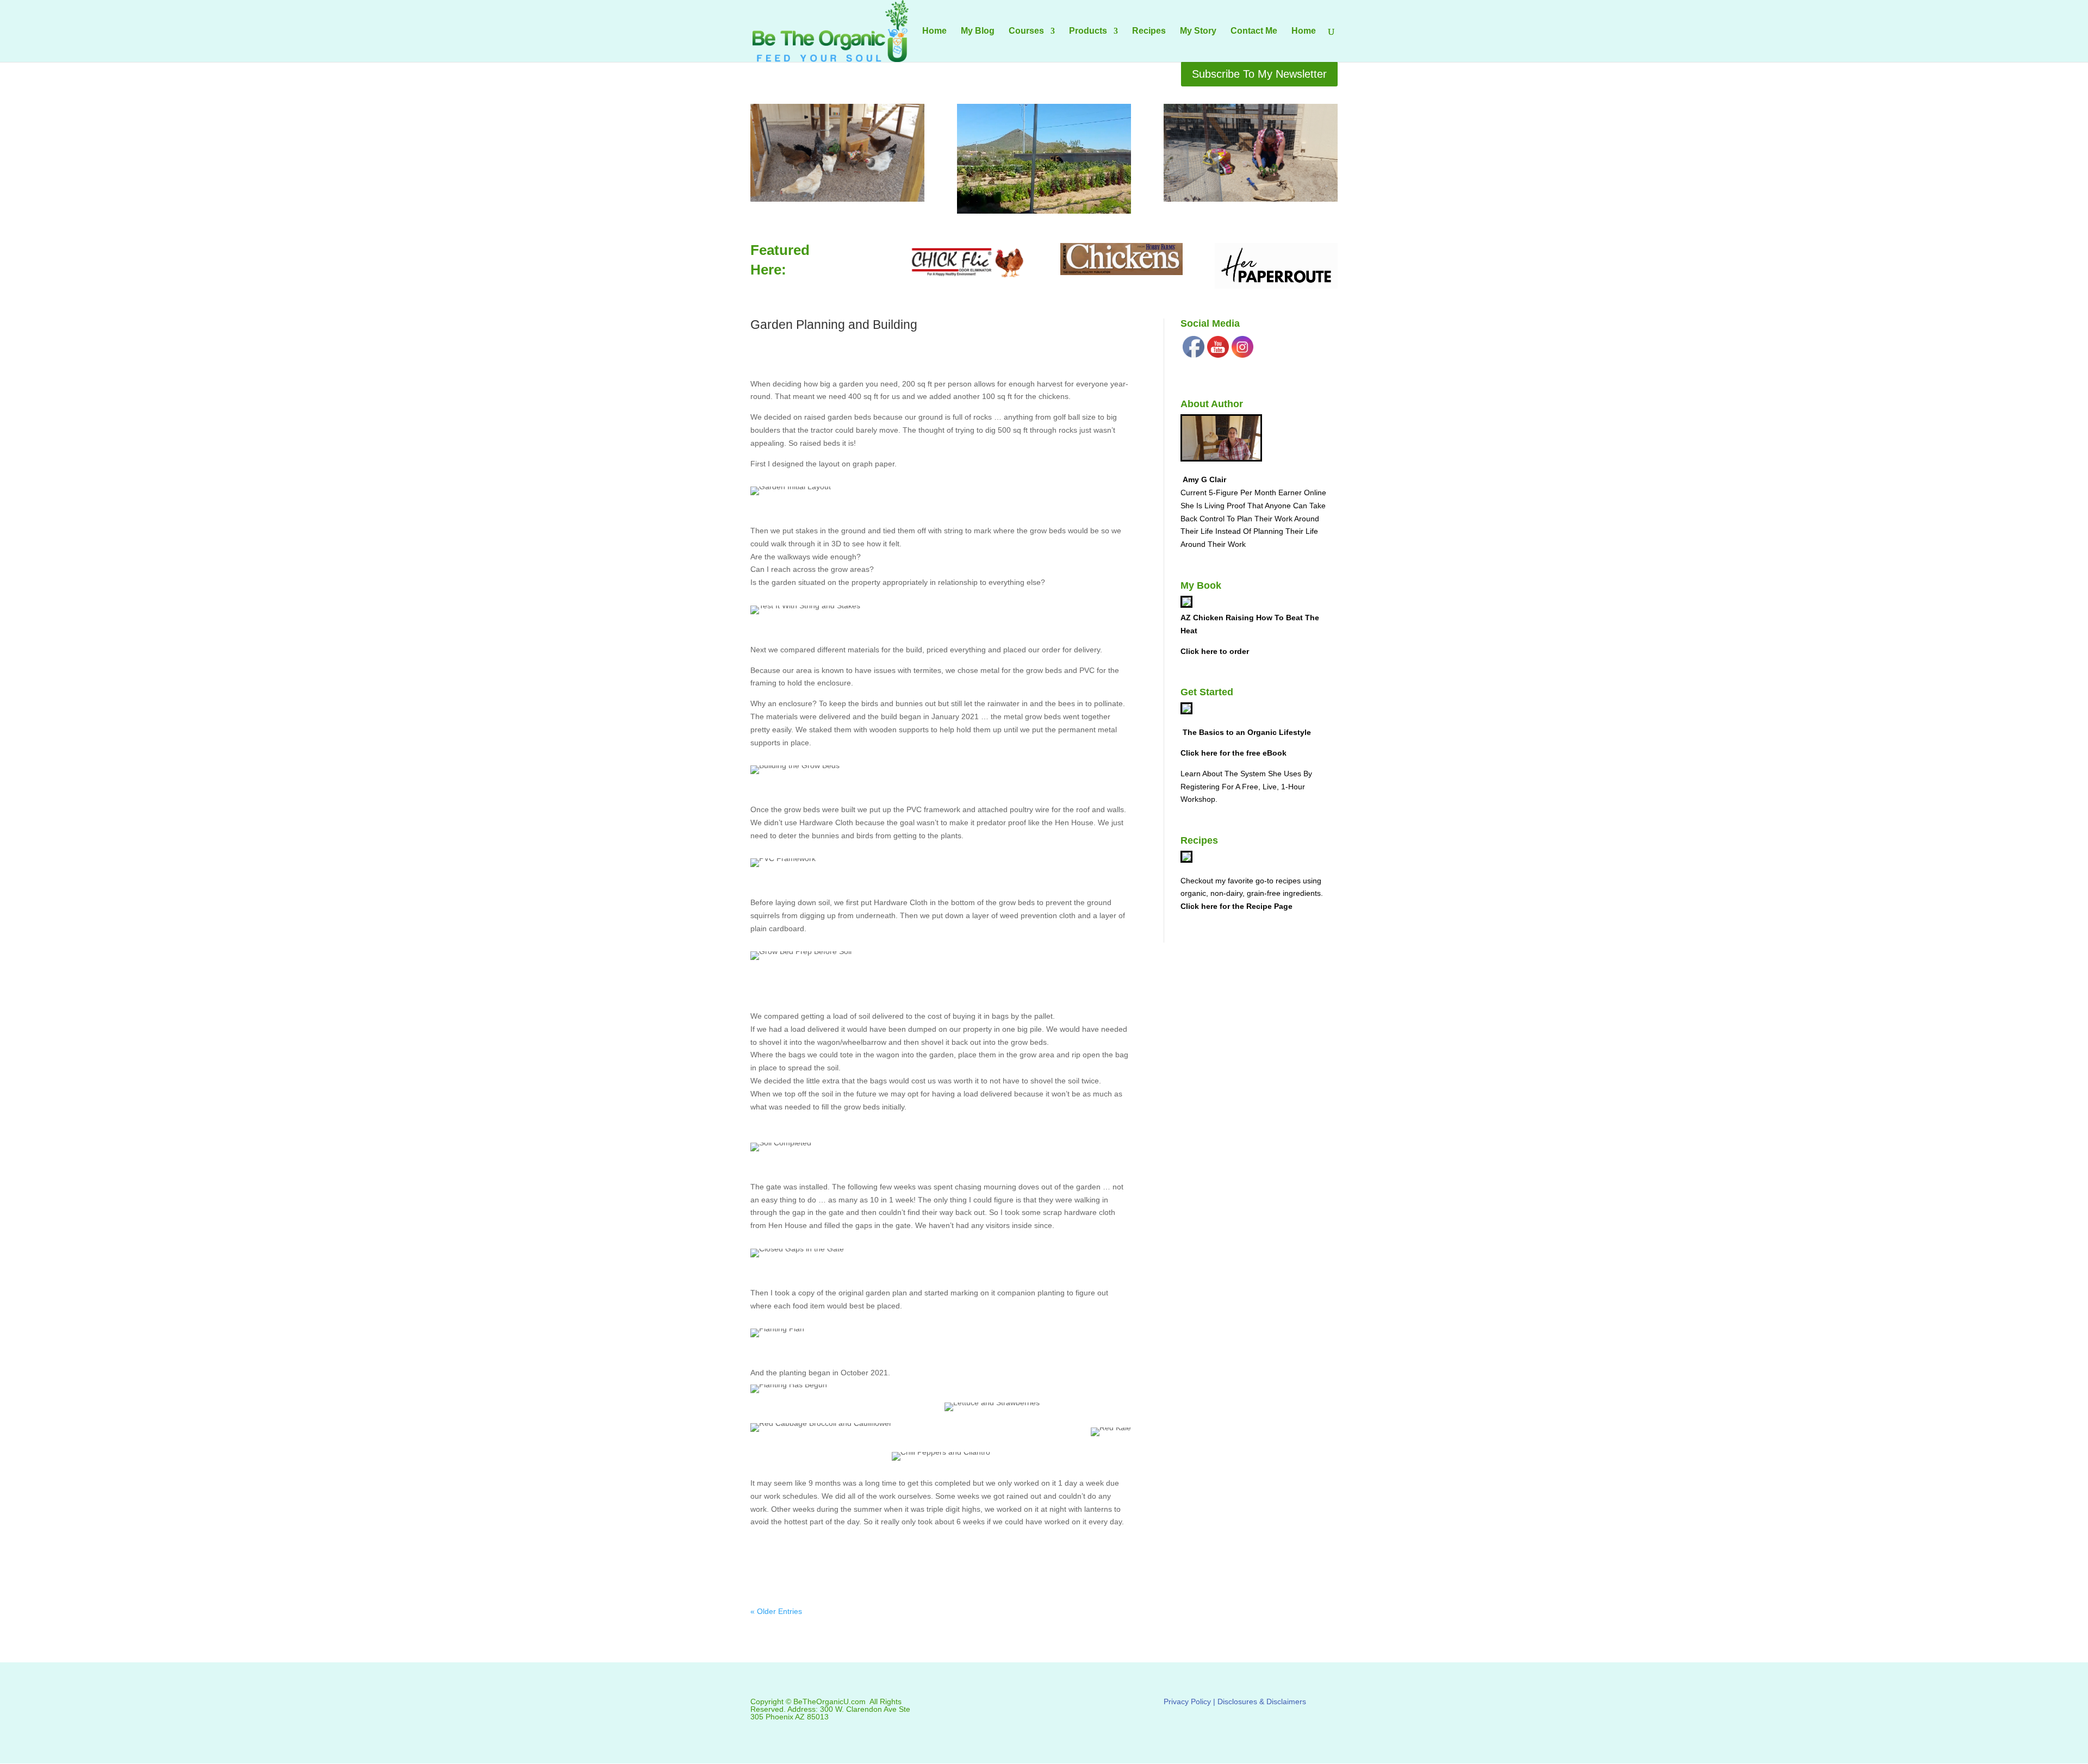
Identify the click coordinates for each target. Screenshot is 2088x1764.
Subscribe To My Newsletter (1259, 74)
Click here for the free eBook (1233, 753)
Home (934, 31)
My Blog (978, 31)
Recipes (1149, 31)
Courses (1026, 31)
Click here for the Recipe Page (1236, 906)
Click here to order (1215, 651)
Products (1088, 31)
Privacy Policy (1187, 1701)
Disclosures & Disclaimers (1262, 1701)
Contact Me (1254, 31)
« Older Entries (776, 1611)
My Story (1198, 31)
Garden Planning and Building (834, 325)
